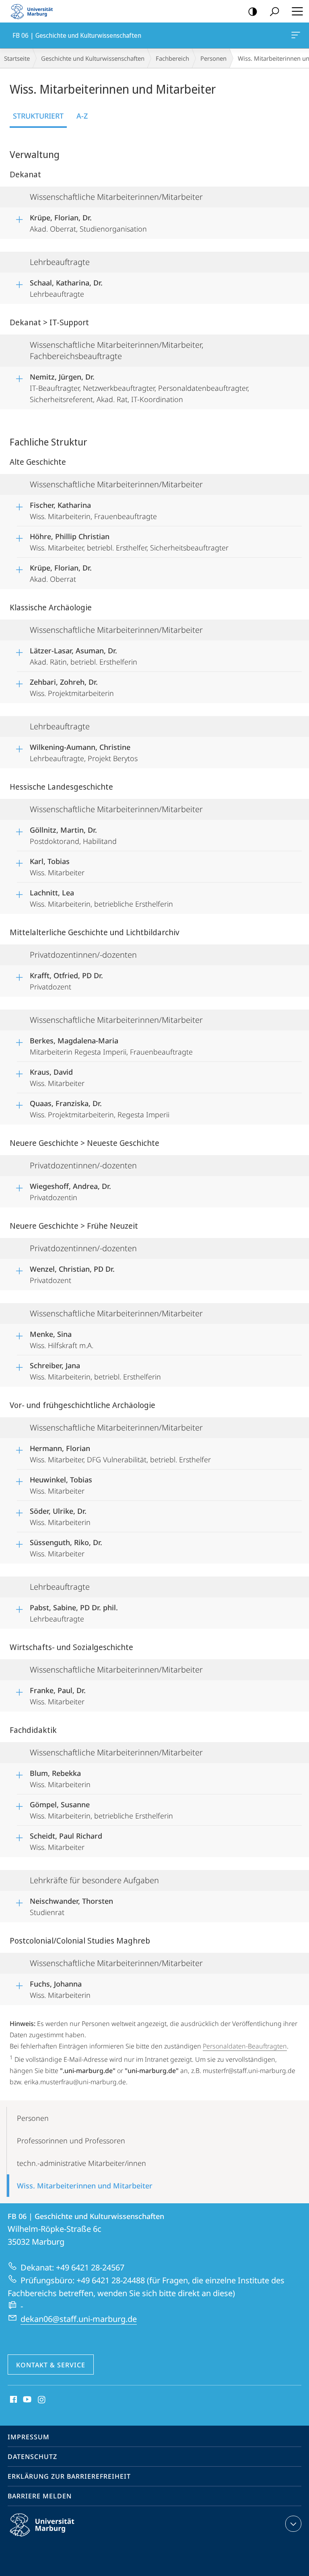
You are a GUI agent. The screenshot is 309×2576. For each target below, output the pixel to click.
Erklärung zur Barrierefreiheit (69, 2476)
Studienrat (71, 1907)
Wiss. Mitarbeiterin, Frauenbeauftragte (93, 511)
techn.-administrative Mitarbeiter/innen (81, 2163)
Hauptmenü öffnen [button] (297, 11)
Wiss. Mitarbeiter (57, 867)
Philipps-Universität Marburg (56, 2538)
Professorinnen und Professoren (71, 2141)
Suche (274, 11)
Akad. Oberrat (61, 573)
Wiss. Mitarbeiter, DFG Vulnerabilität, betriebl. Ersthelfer (120, 1454)
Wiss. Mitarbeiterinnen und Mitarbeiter (85, 2186)
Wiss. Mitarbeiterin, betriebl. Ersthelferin (95, 1371)
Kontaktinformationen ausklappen (293, 2524)
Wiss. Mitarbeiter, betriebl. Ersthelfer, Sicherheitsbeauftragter (129, 542)
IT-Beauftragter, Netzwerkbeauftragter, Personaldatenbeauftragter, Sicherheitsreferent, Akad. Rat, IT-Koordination (139, 388)
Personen (213, 58)
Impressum (29, 2437)
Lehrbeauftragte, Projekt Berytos (84, 753)
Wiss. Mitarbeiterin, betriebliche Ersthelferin (101, 898)
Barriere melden (40, 2496)
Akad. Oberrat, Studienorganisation (88, 223)
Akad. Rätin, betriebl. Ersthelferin (83, 656)
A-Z (82, 116)
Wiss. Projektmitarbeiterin (72, 688)
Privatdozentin (70, 1192)
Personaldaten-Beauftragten (245, 2046)
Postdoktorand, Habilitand (73, 835)
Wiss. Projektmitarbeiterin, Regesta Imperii (100, 1109)
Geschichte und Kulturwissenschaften (93, 58)
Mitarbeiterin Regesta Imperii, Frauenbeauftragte (111, 1046)
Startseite (17, 58)
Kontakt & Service (51, 2365)
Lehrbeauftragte (66, 288)
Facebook (13, 2400)
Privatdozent (66, 981)
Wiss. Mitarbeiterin (60, 1517)
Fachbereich (172, 58)
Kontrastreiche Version (253, 11)
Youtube (26, 2400)
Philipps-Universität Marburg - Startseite (34, 11)
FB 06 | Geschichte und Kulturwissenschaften (297, 35)
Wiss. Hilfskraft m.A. (62, 1340)
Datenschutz (32, 2457)
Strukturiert (38, 116)
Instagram (42, 2400)
